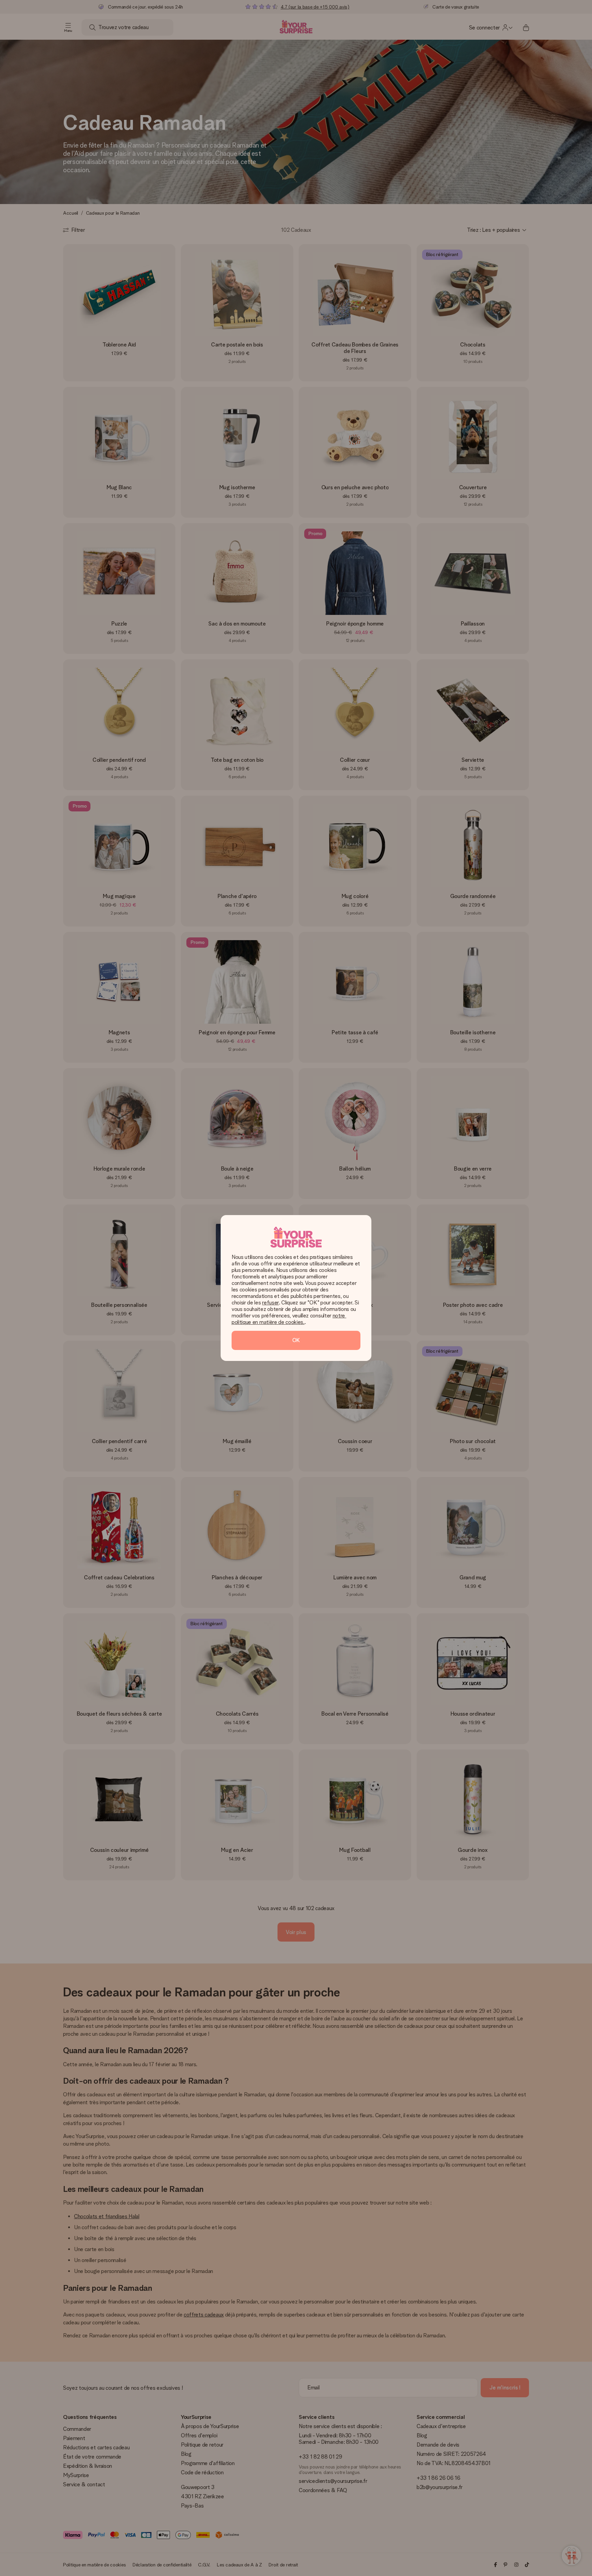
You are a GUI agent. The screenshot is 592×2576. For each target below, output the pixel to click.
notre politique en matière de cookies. (289, 1319)
